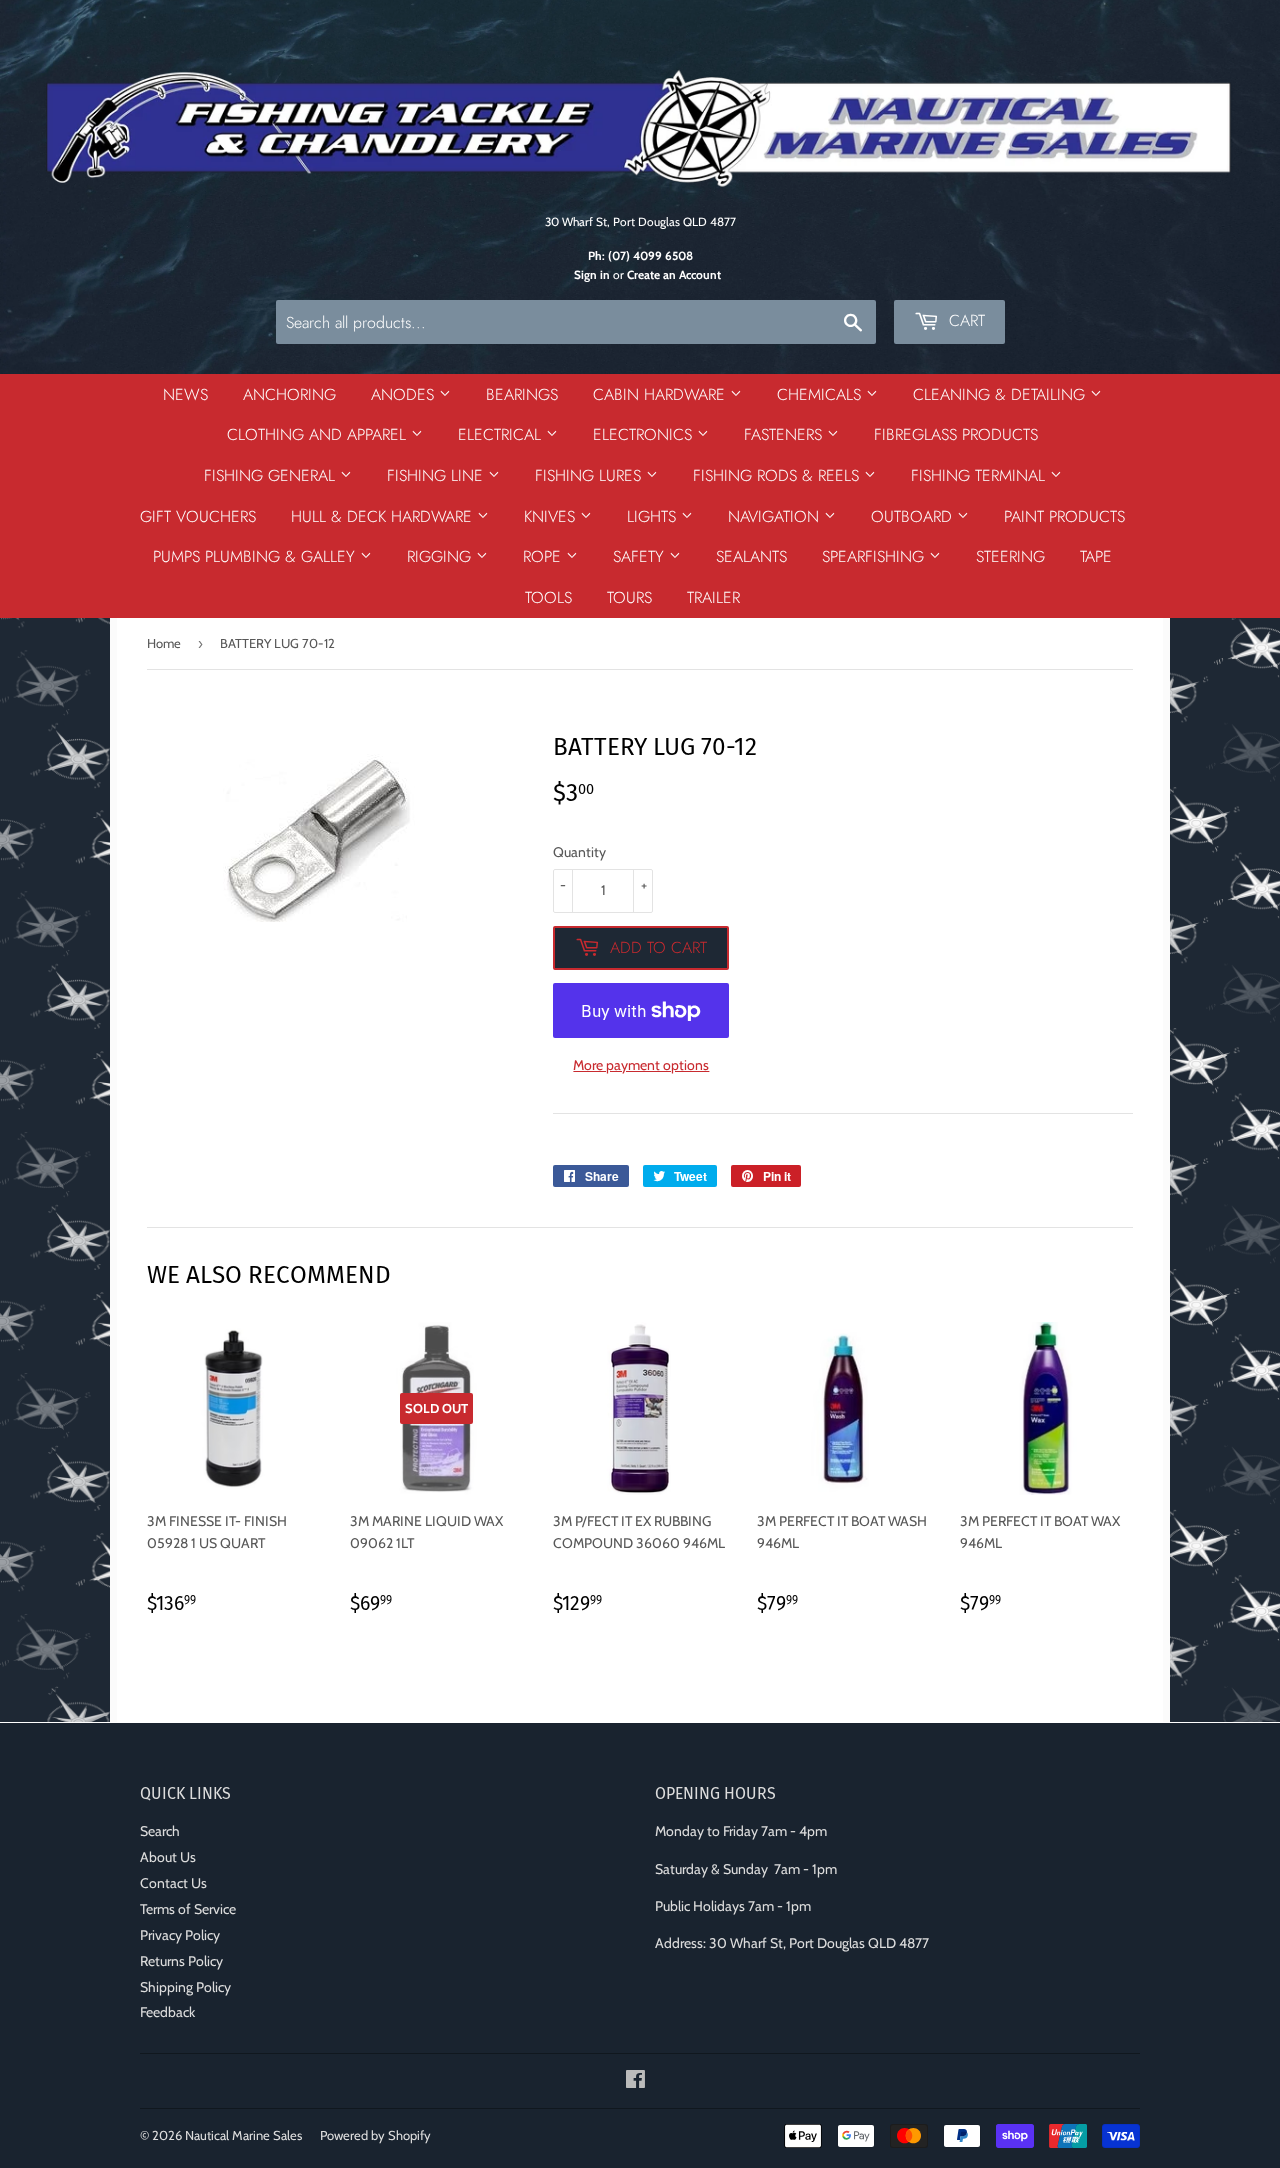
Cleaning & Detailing (1001, 394)
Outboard (914, 516)
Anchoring (289, 394)
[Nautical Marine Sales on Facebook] (635, 2082)
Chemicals (821, 394)
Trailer (713, 597)
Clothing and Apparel (319, 434)
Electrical (502, 434)
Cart (964, 320)
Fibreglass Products (956, 434)
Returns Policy (181, 1961)
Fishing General (272, 475)
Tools (548, 597)
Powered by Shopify (375, 2135)
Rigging (441, 556)
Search (160, 1831)
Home (164, 643)
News (185, 394)
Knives (552, 516)
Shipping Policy (185, 1987)
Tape (1096, 556)
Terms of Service (188, 1909)
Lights (654, 516)
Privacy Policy (180, 1935)
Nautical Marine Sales (243, 2135)
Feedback (167, 2012)
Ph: (640, 256)
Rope (544, 556)
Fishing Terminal (980, 475)
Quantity (579, 852)
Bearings (522, 394)
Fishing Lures (590, 475)
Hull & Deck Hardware (384, 516)
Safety (641, 556)
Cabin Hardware (661, 394)
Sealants (751, 556)
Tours (629, 597)
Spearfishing (875, 556)
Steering (1010, 556)
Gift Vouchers (198, 516)
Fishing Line (437, 475)
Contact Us (173, 1883)
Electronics (645, 434)
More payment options (641, 1065)
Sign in (592, 275)
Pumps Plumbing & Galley (256, 556)
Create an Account (674, 275)
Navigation (776, 516)
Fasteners (785, 434)
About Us (168, 1857)
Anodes (405, 394)
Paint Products (1064, 516)
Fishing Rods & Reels (778, 475)
